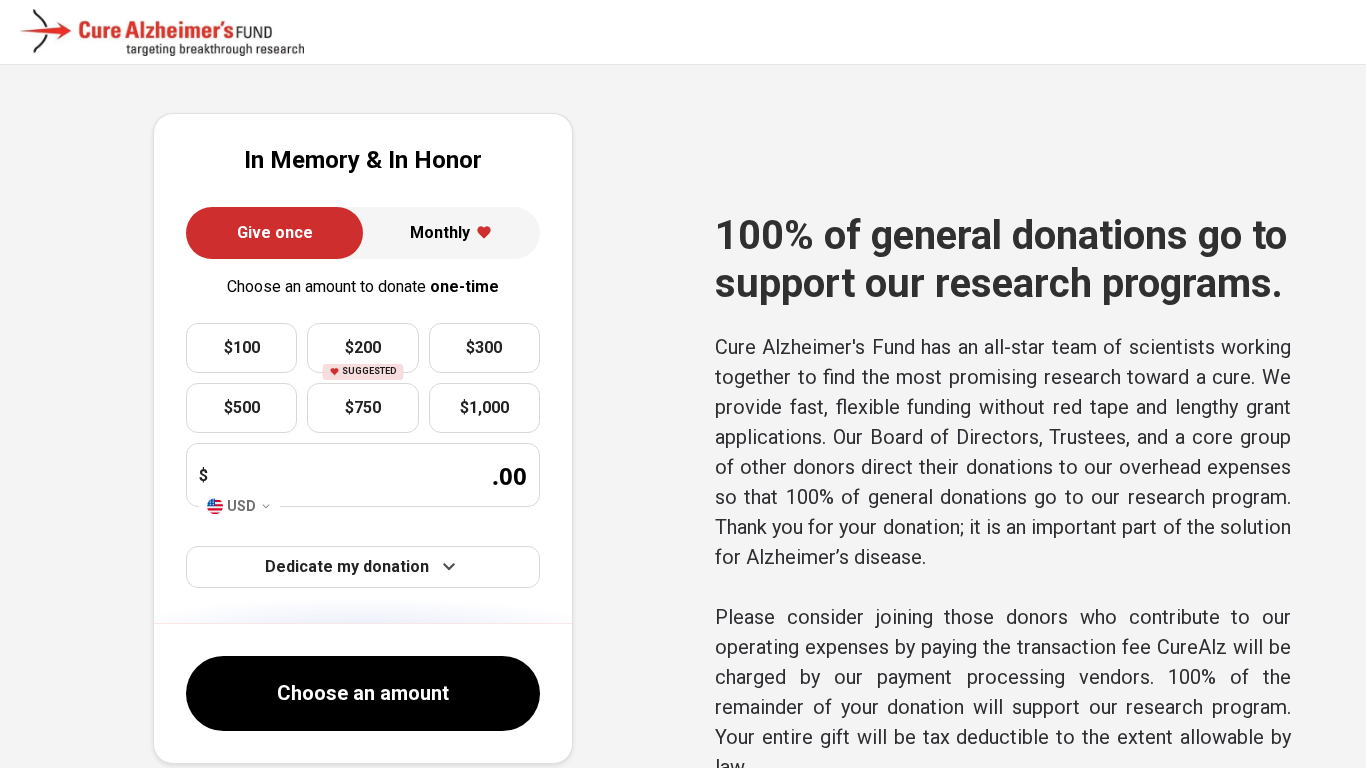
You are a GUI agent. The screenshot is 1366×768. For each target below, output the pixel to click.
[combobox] (239, 506)
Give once (275, 232)
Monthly (440, 232)
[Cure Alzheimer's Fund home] (162, 33)
